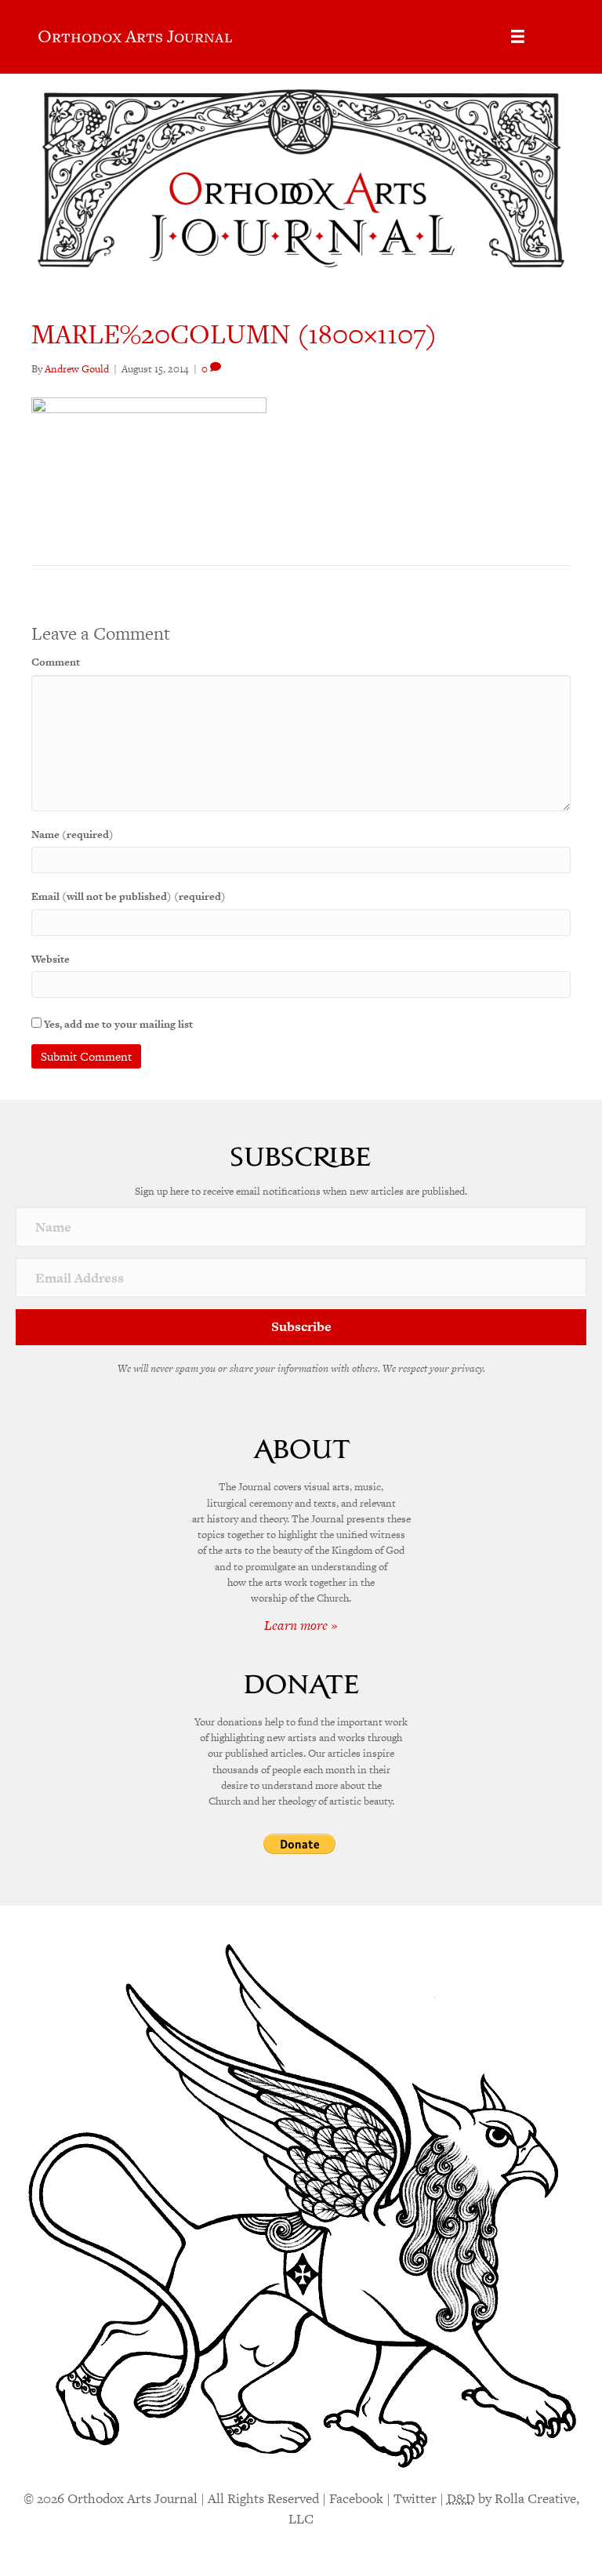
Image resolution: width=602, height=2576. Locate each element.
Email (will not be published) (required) (129, 896)
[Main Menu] (518, 36)
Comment (56, 662)
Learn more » (301, 1625)
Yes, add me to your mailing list (117, 1024)
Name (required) (73, 834)
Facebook (356, 2498)
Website (51, 959)
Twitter (415, 2498)
